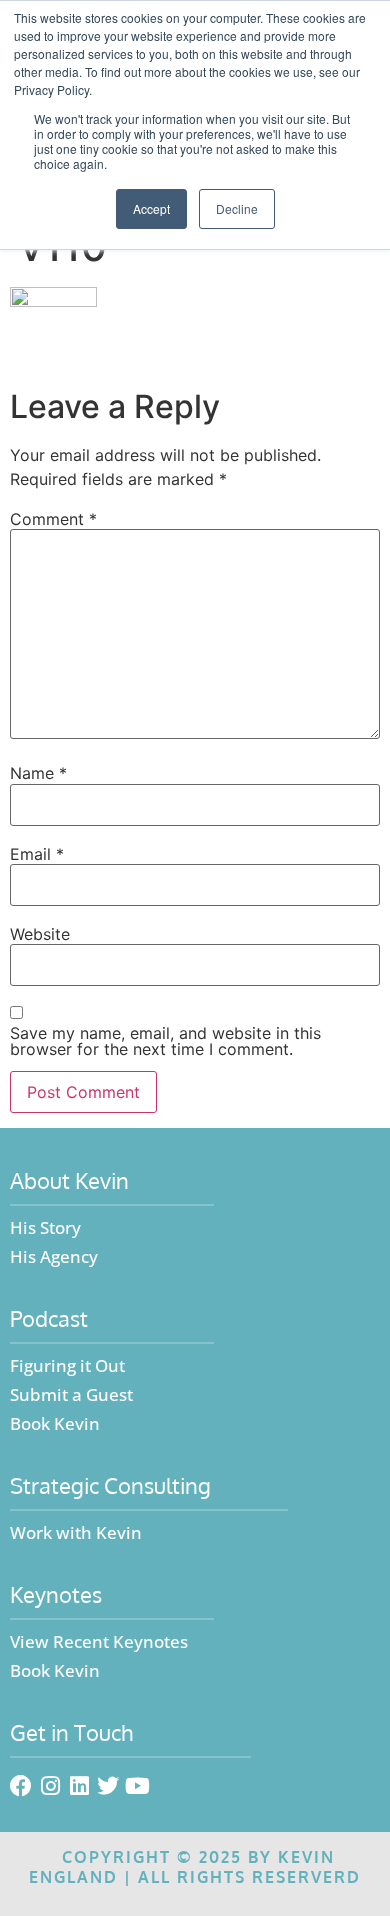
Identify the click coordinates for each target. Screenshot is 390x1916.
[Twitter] (108, 1786)
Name (38, 773)
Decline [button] (237, 208)
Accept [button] (151, 208)
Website (40, 934)
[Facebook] (21, 1786)
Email (37, 854)
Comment (53, 519)
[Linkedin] (79, 1786)
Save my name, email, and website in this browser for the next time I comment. (165, 1041)
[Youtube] (137, 1786)
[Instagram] (50, 1786)
